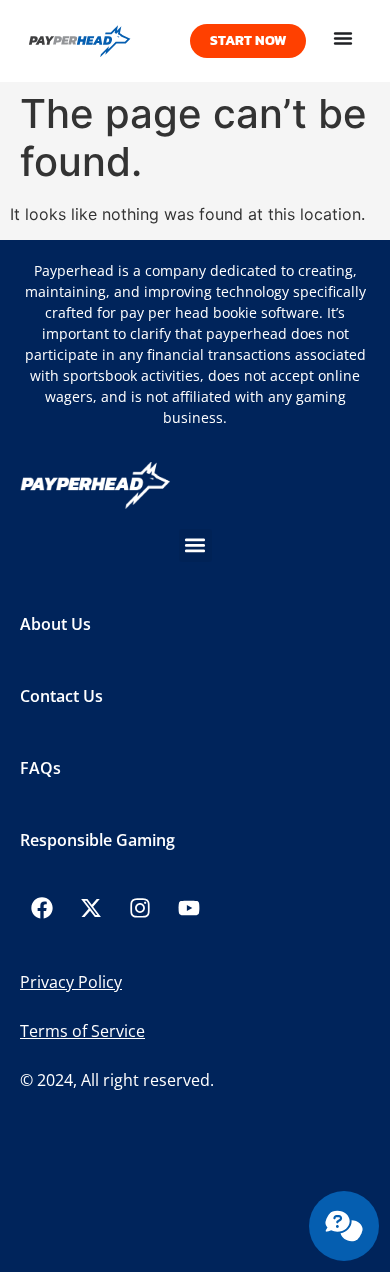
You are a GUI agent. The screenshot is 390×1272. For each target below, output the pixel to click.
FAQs (40, 768)
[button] (195, 545)
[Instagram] (140, 908)
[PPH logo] (100, 41)
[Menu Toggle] (343, 38)
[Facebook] (42, 908)
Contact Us (61, 696)
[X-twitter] (91, 908)
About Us (55, 624)
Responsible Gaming (97, 840)
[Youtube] (189, 908)
